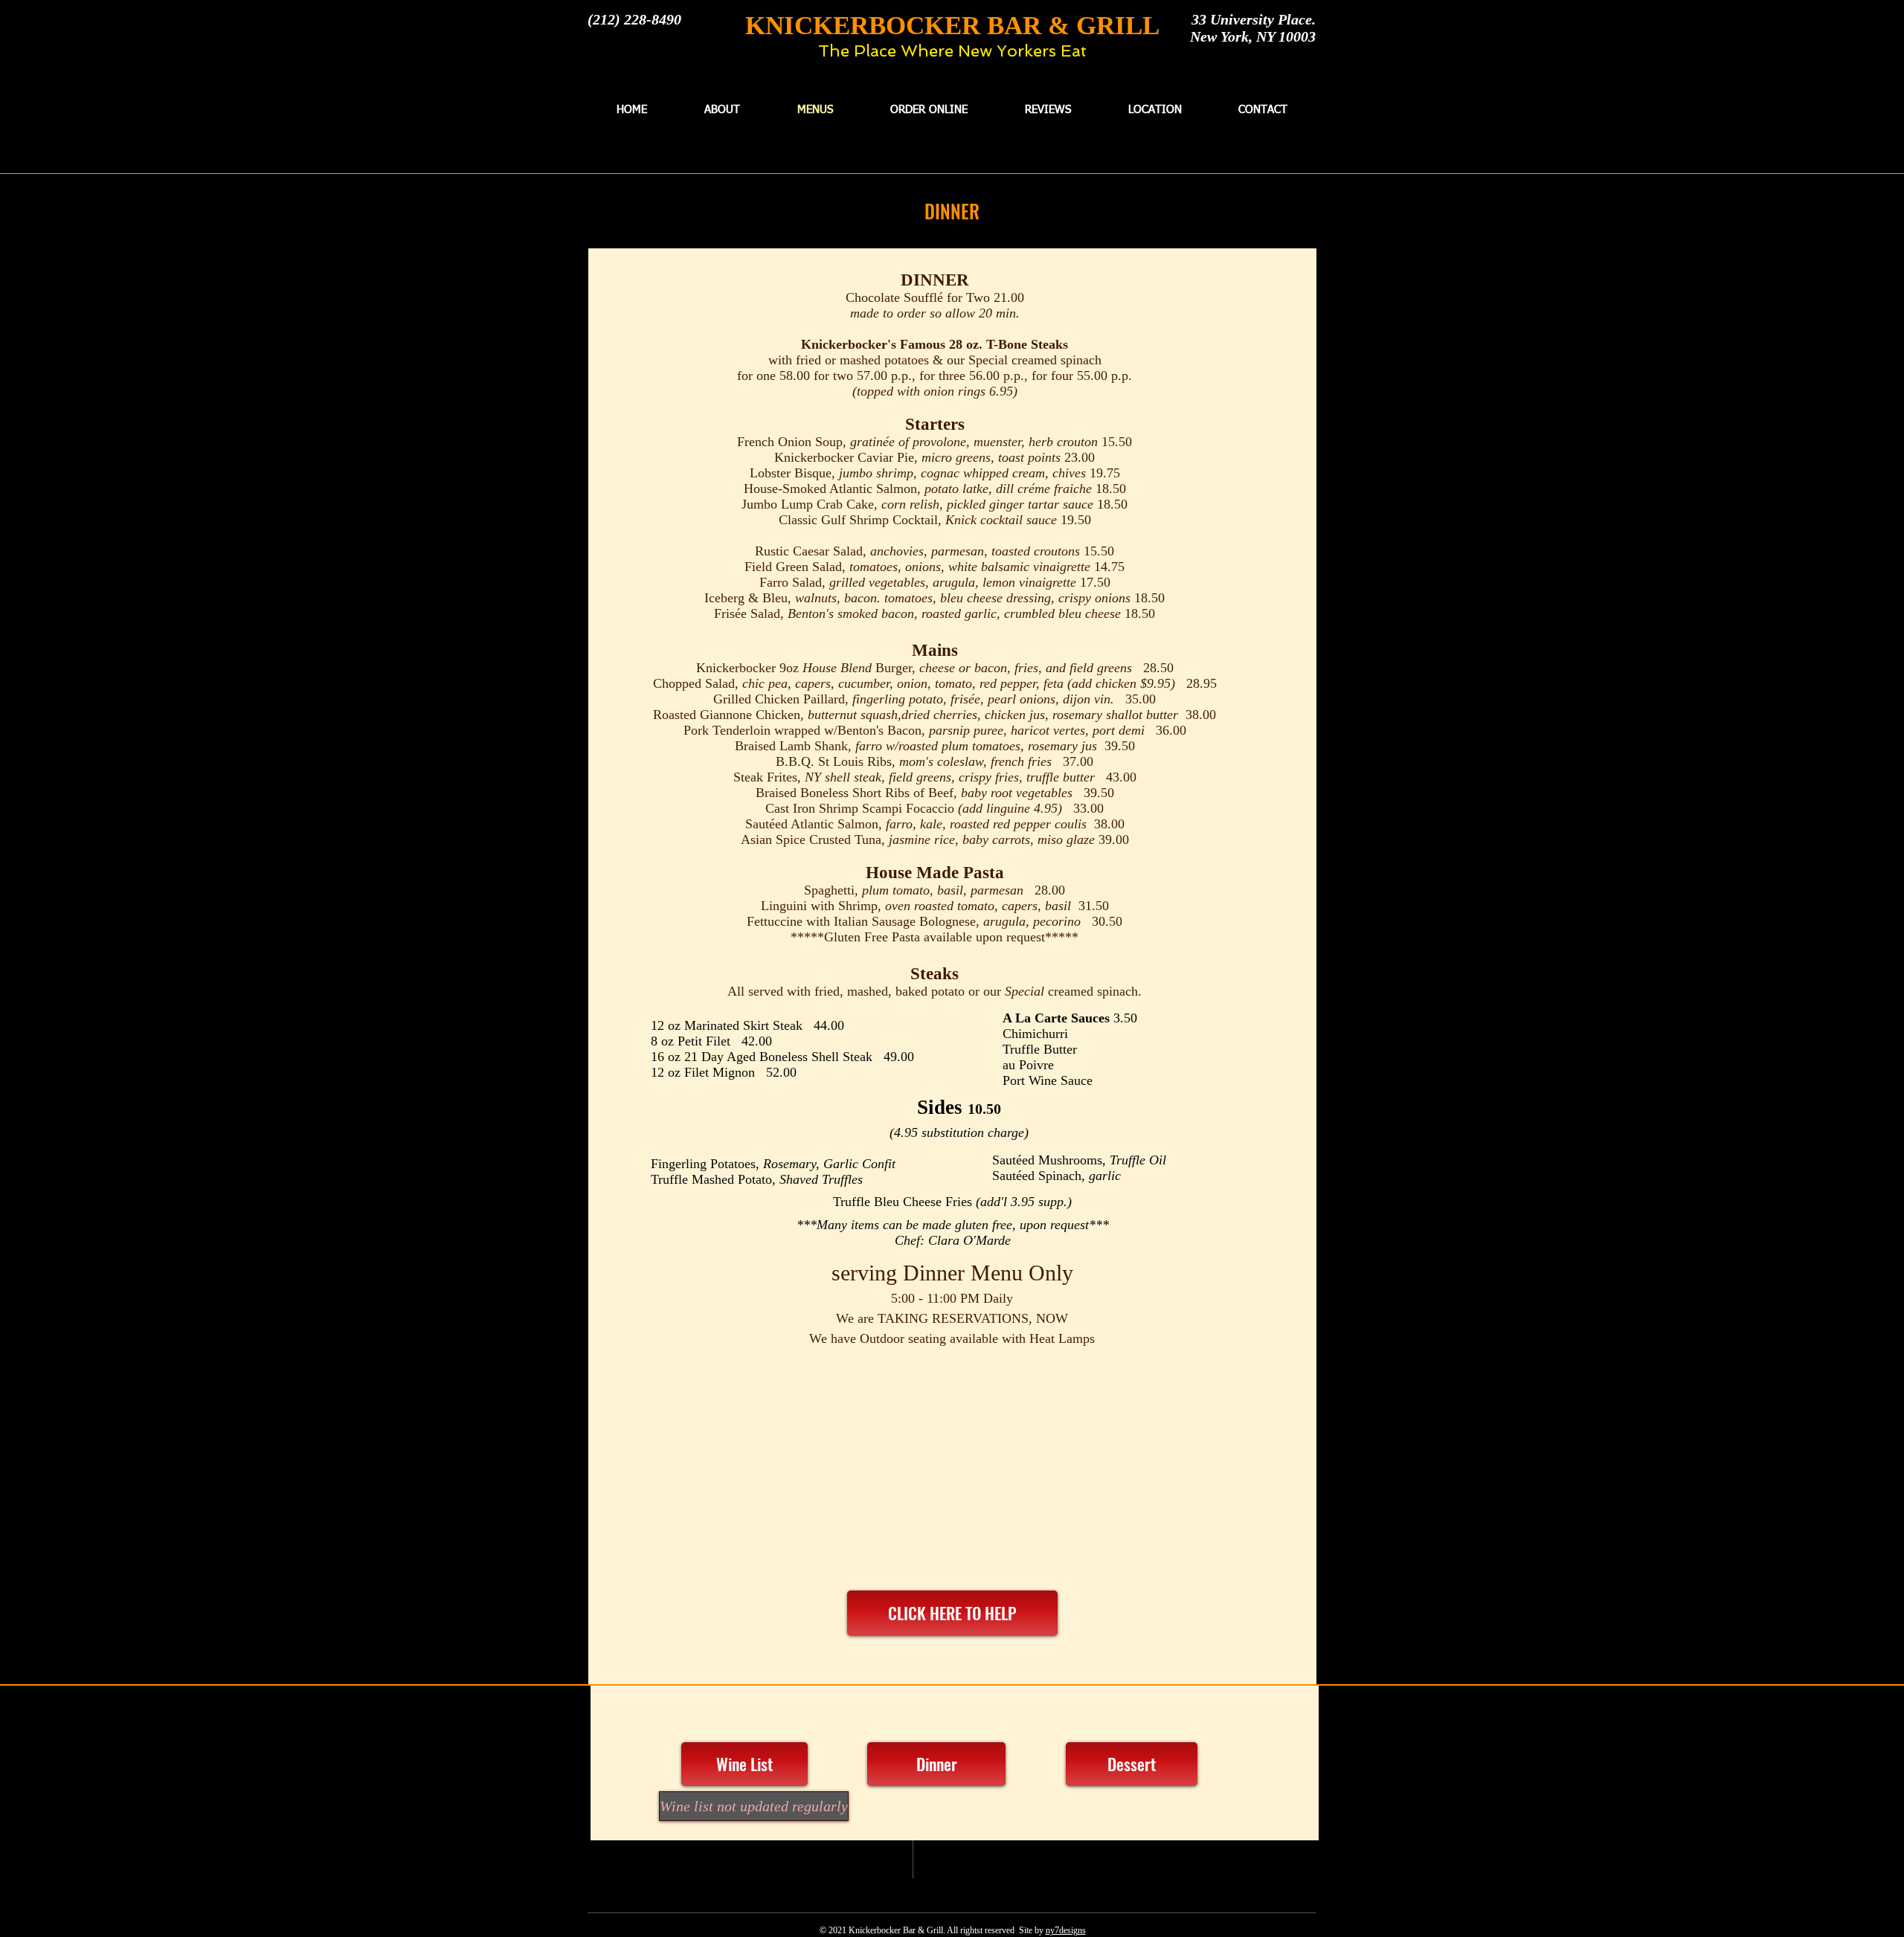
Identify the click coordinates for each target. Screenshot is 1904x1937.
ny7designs (1066, 1930)
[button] (747, 1806)
